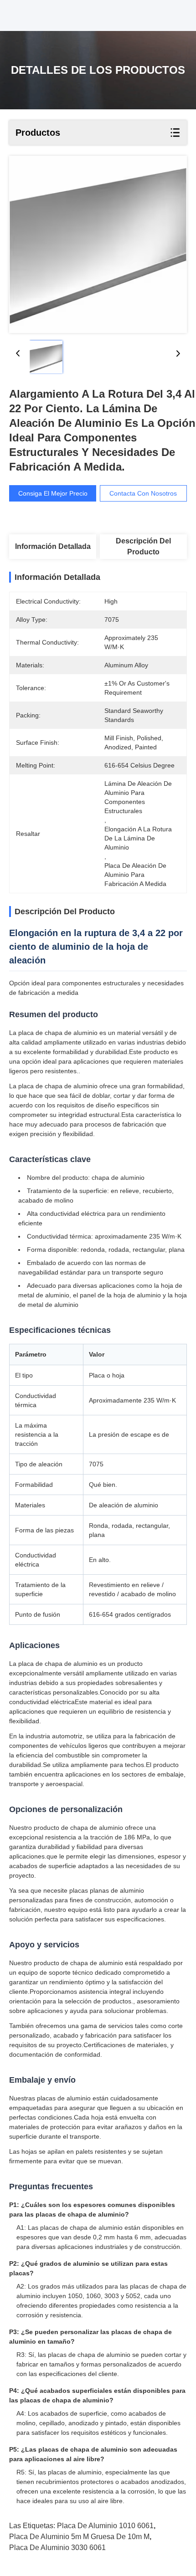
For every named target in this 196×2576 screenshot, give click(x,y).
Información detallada (53, 546)
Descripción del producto (143, 546)
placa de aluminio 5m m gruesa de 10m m (79, 2537)
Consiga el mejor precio (53, 493)
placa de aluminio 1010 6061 (105, 2526)
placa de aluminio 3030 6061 (57, 2548)
